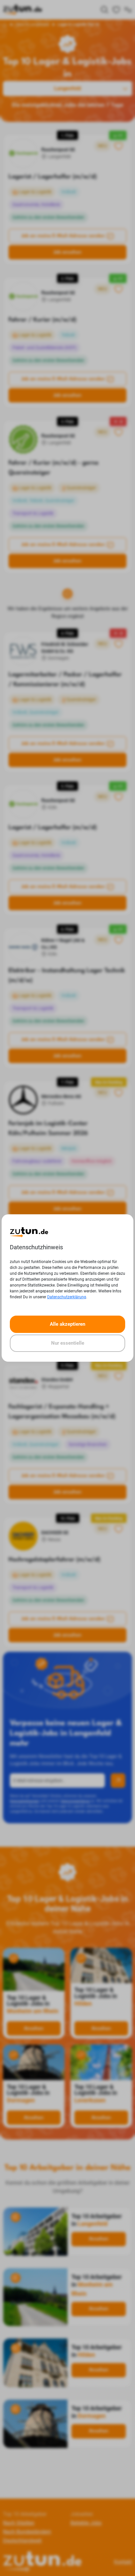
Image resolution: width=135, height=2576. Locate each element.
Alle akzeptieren (67, 1324)
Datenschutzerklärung (67, 1297)
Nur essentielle (68, 1343)
